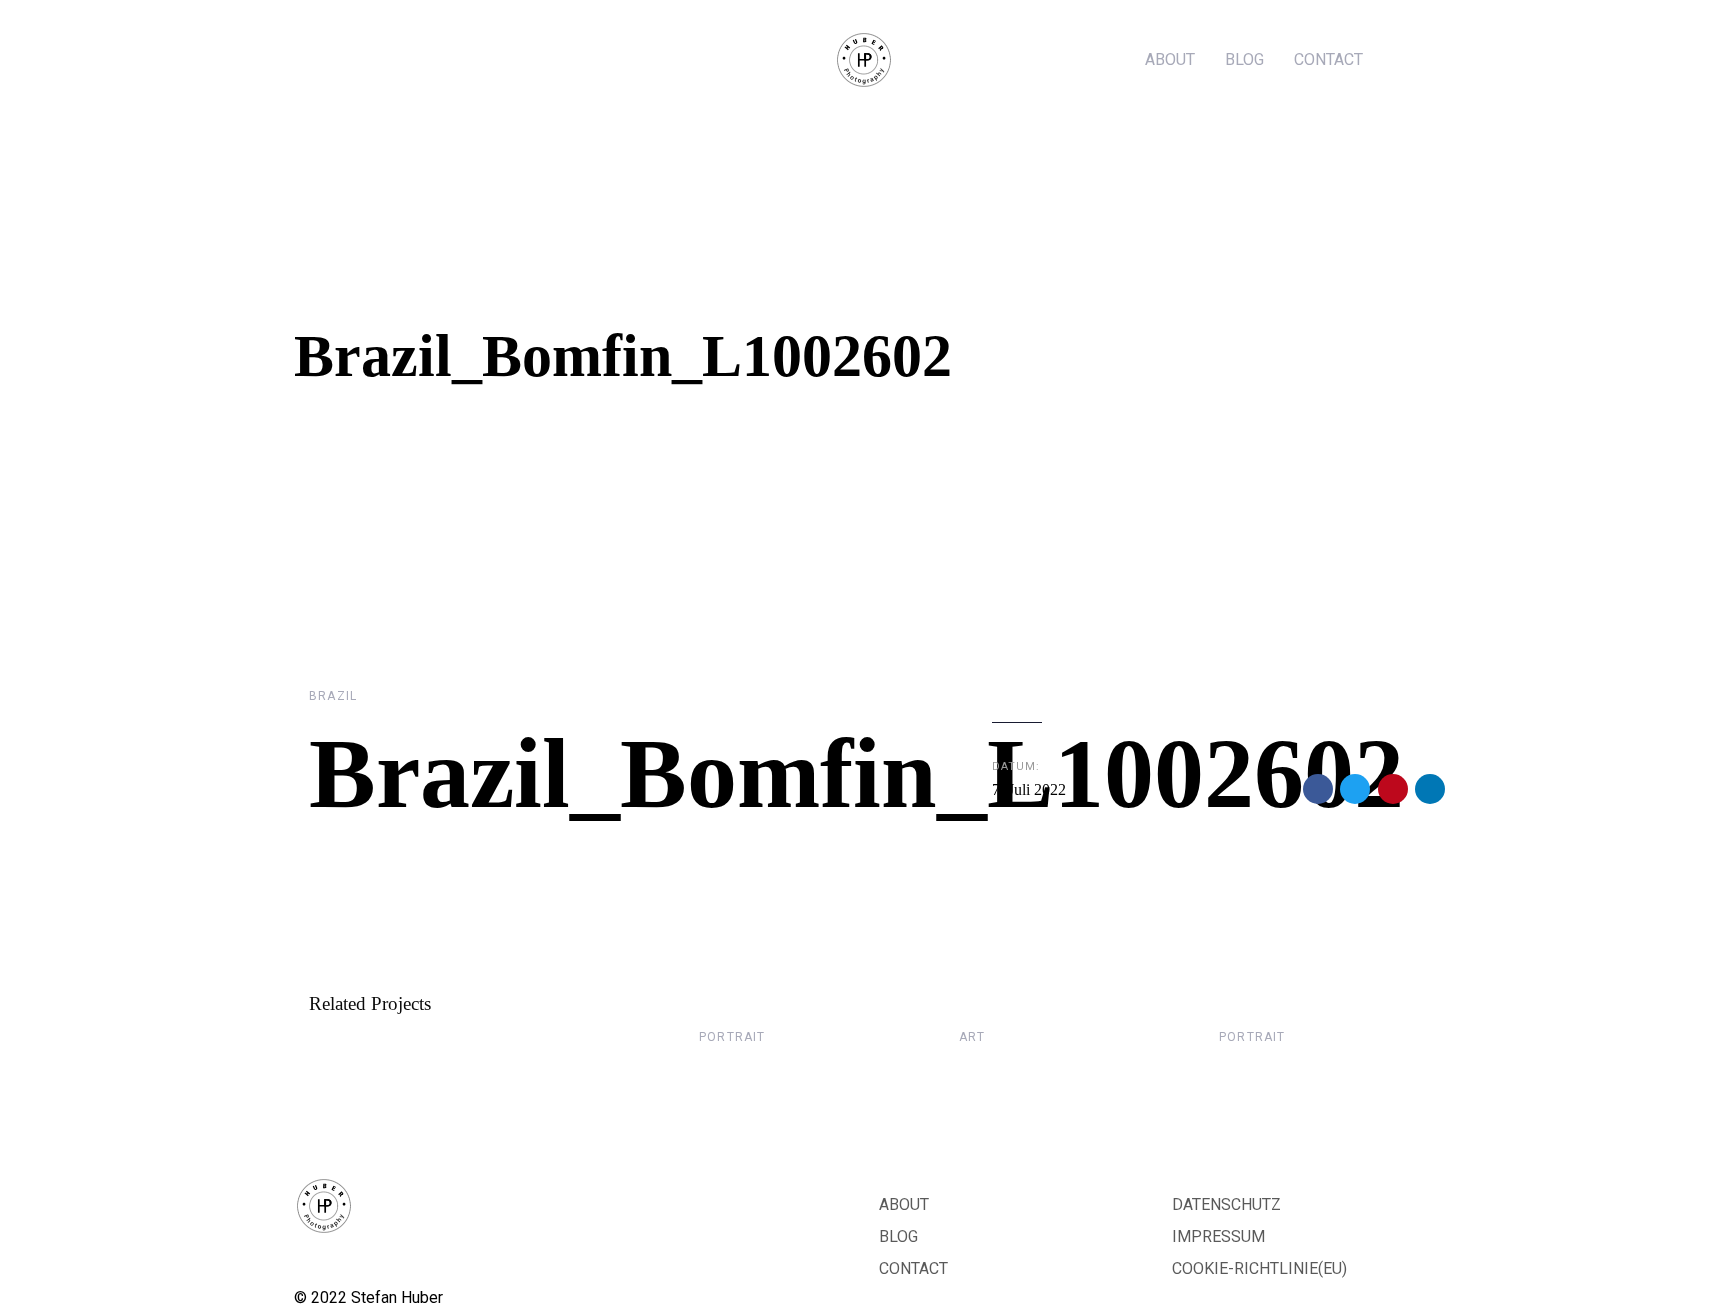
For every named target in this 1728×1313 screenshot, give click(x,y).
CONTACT (913, 1268)
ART (972, 1037)
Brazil (333, 696)
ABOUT (904, 1204)
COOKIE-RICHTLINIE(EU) (1259, 1268)
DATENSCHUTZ (1226, 1204)
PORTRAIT (732, 1037)
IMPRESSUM (1218, 1236)
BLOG (898, 1236)
